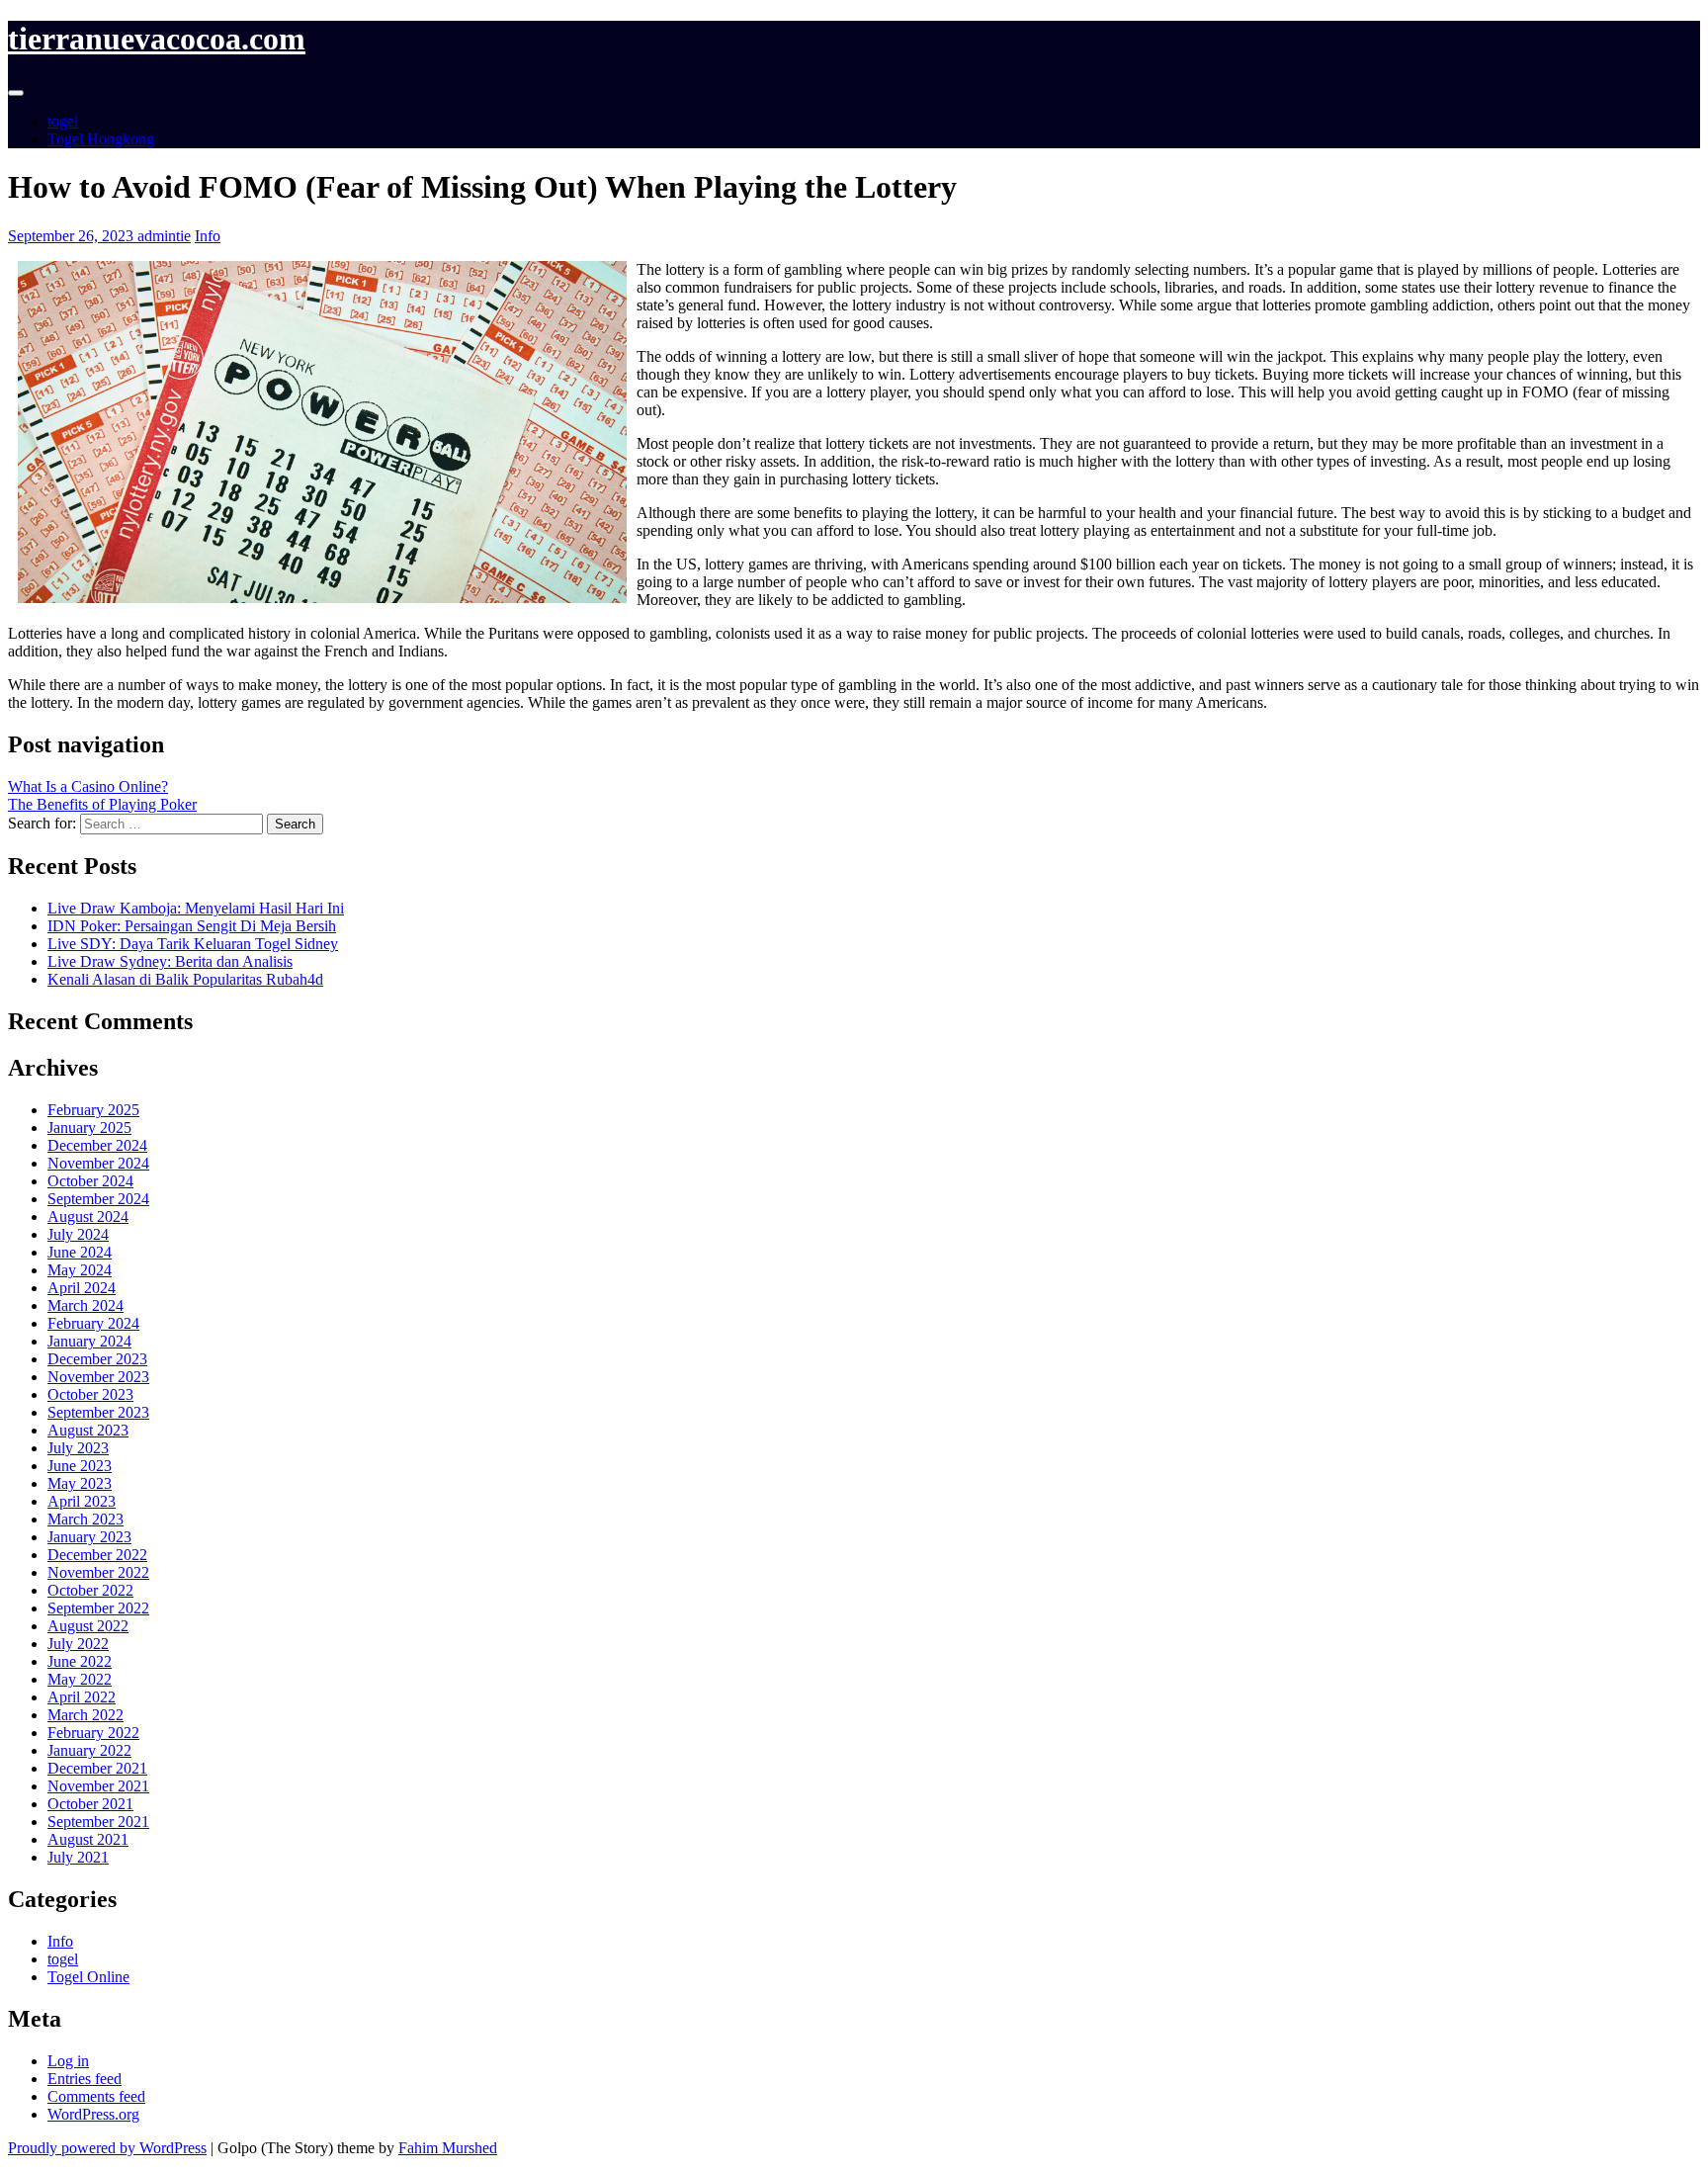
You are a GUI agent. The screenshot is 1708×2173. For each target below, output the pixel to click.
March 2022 (85, 1715)
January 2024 (89, 1341)
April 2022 (82, 1697)
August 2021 (88, 1839)
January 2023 (89, 1537)
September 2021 (98, 1822)
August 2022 (88, 1626)
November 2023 (98, 1377)
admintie (164, 236)
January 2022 (89, 1750)
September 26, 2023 (73, 236)
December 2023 (97, 1359)
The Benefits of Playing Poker (102, 804)
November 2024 (98, 1163)
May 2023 (80, 1483)
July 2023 (78, 1448)
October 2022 (90, 1590)
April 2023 (82, 1501)
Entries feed (85, 2079)
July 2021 (78, 1857)
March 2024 (85, 1305)
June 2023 (80, 1466)
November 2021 (98, 1786)
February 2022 (93, 1733)
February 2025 (93, 1110)
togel (63, 121)
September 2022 (98, 1608)
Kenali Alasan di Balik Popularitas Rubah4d (185, 979)
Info (208, 236)
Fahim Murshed (448, 2148)
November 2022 (98, 1572)
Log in (68, 2061)
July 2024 (78, 1234)
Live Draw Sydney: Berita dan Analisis (170, 961)
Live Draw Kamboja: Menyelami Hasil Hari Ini (196, 908)
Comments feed (96, 2096)
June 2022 (80, 1661)
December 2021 (97, 1768)
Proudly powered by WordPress (107, 2148)
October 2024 (90, 1181)
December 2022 (97, 1555)
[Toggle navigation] (16, 93)
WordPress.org (93, 2114)
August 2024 (88, 1217)
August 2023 (88, 1430)
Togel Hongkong (101, 139)
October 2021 (90, 1804)
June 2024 (80, 1252)
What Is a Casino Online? (88, 786)
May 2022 (80, 1679)
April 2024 (82, 1288)
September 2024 (98, 1199)
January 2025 (89, 1128)
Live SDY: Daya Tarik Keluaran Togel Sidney (193, 944)
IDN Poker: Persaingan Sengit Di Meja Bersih (192, 926)
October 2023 (90, 1394)
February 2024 (93, 1323)
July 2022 (78, 1644)
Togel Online (88, 1977)
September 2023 (98, 1412)
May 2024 (80, 1270)
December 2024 (97, 1145)
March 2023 (85, 1519)
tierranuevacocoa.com (157, 39)
